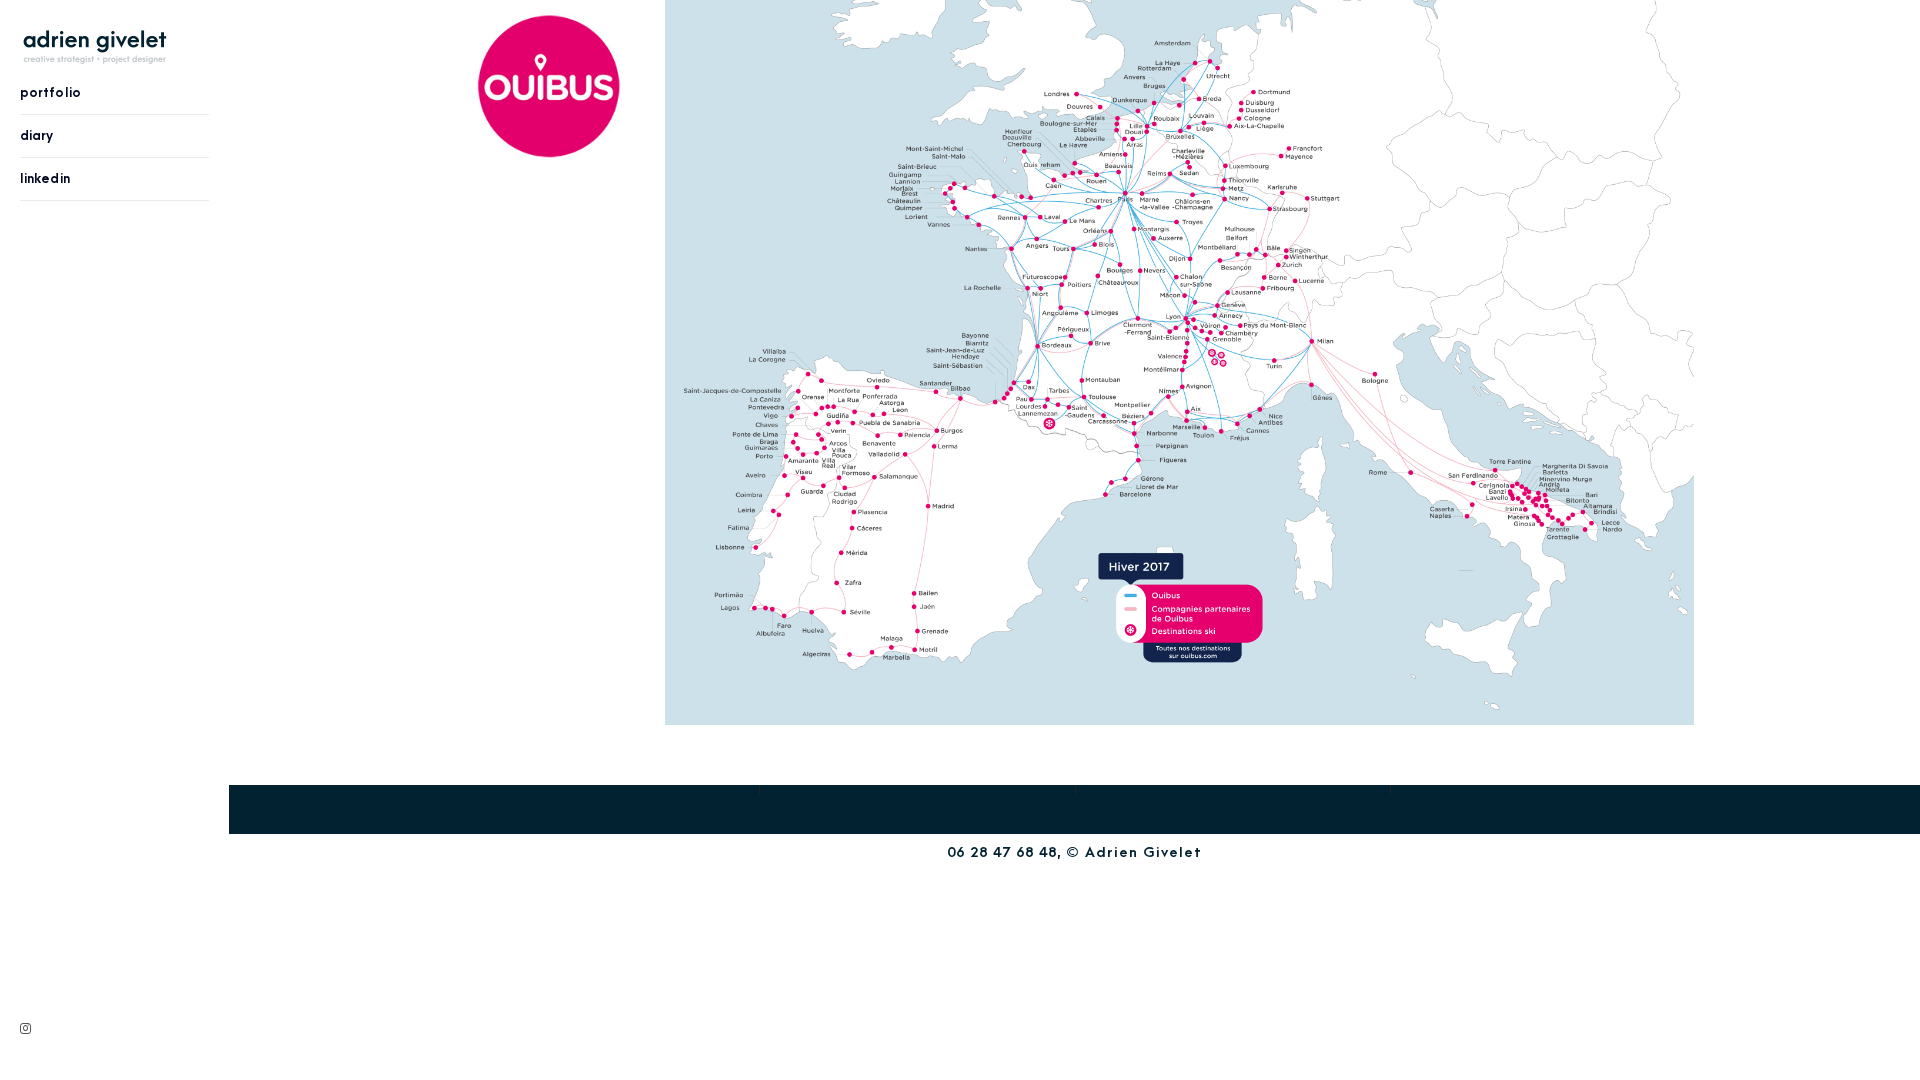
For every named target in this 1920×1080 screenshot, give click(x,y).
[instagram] (25, 1028)
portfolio (50, 92)
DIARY (37, 135)
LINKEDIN (45, 178)
